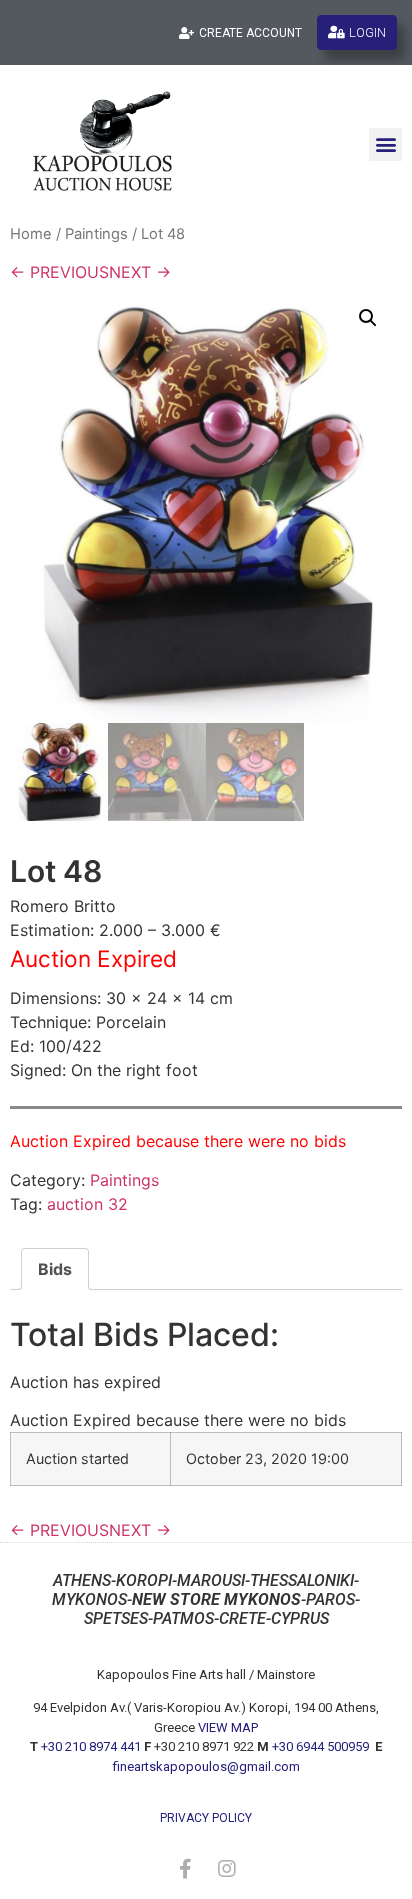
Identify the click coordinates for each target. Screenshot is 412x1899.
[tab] (55, 1269)
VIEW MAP (228, 1727)
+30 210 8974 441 (91, 1746)
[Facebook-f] (185, 1869)
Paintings (96, 234)
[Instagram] (227, 1869)
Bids (55, 1269)
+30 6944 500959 (322, 1746)
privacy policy (206, 1818)
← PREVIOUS (59, 272)
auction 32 (87, 1204)
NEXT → (140, 272)
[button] (385, 144)
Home (31, 234)
